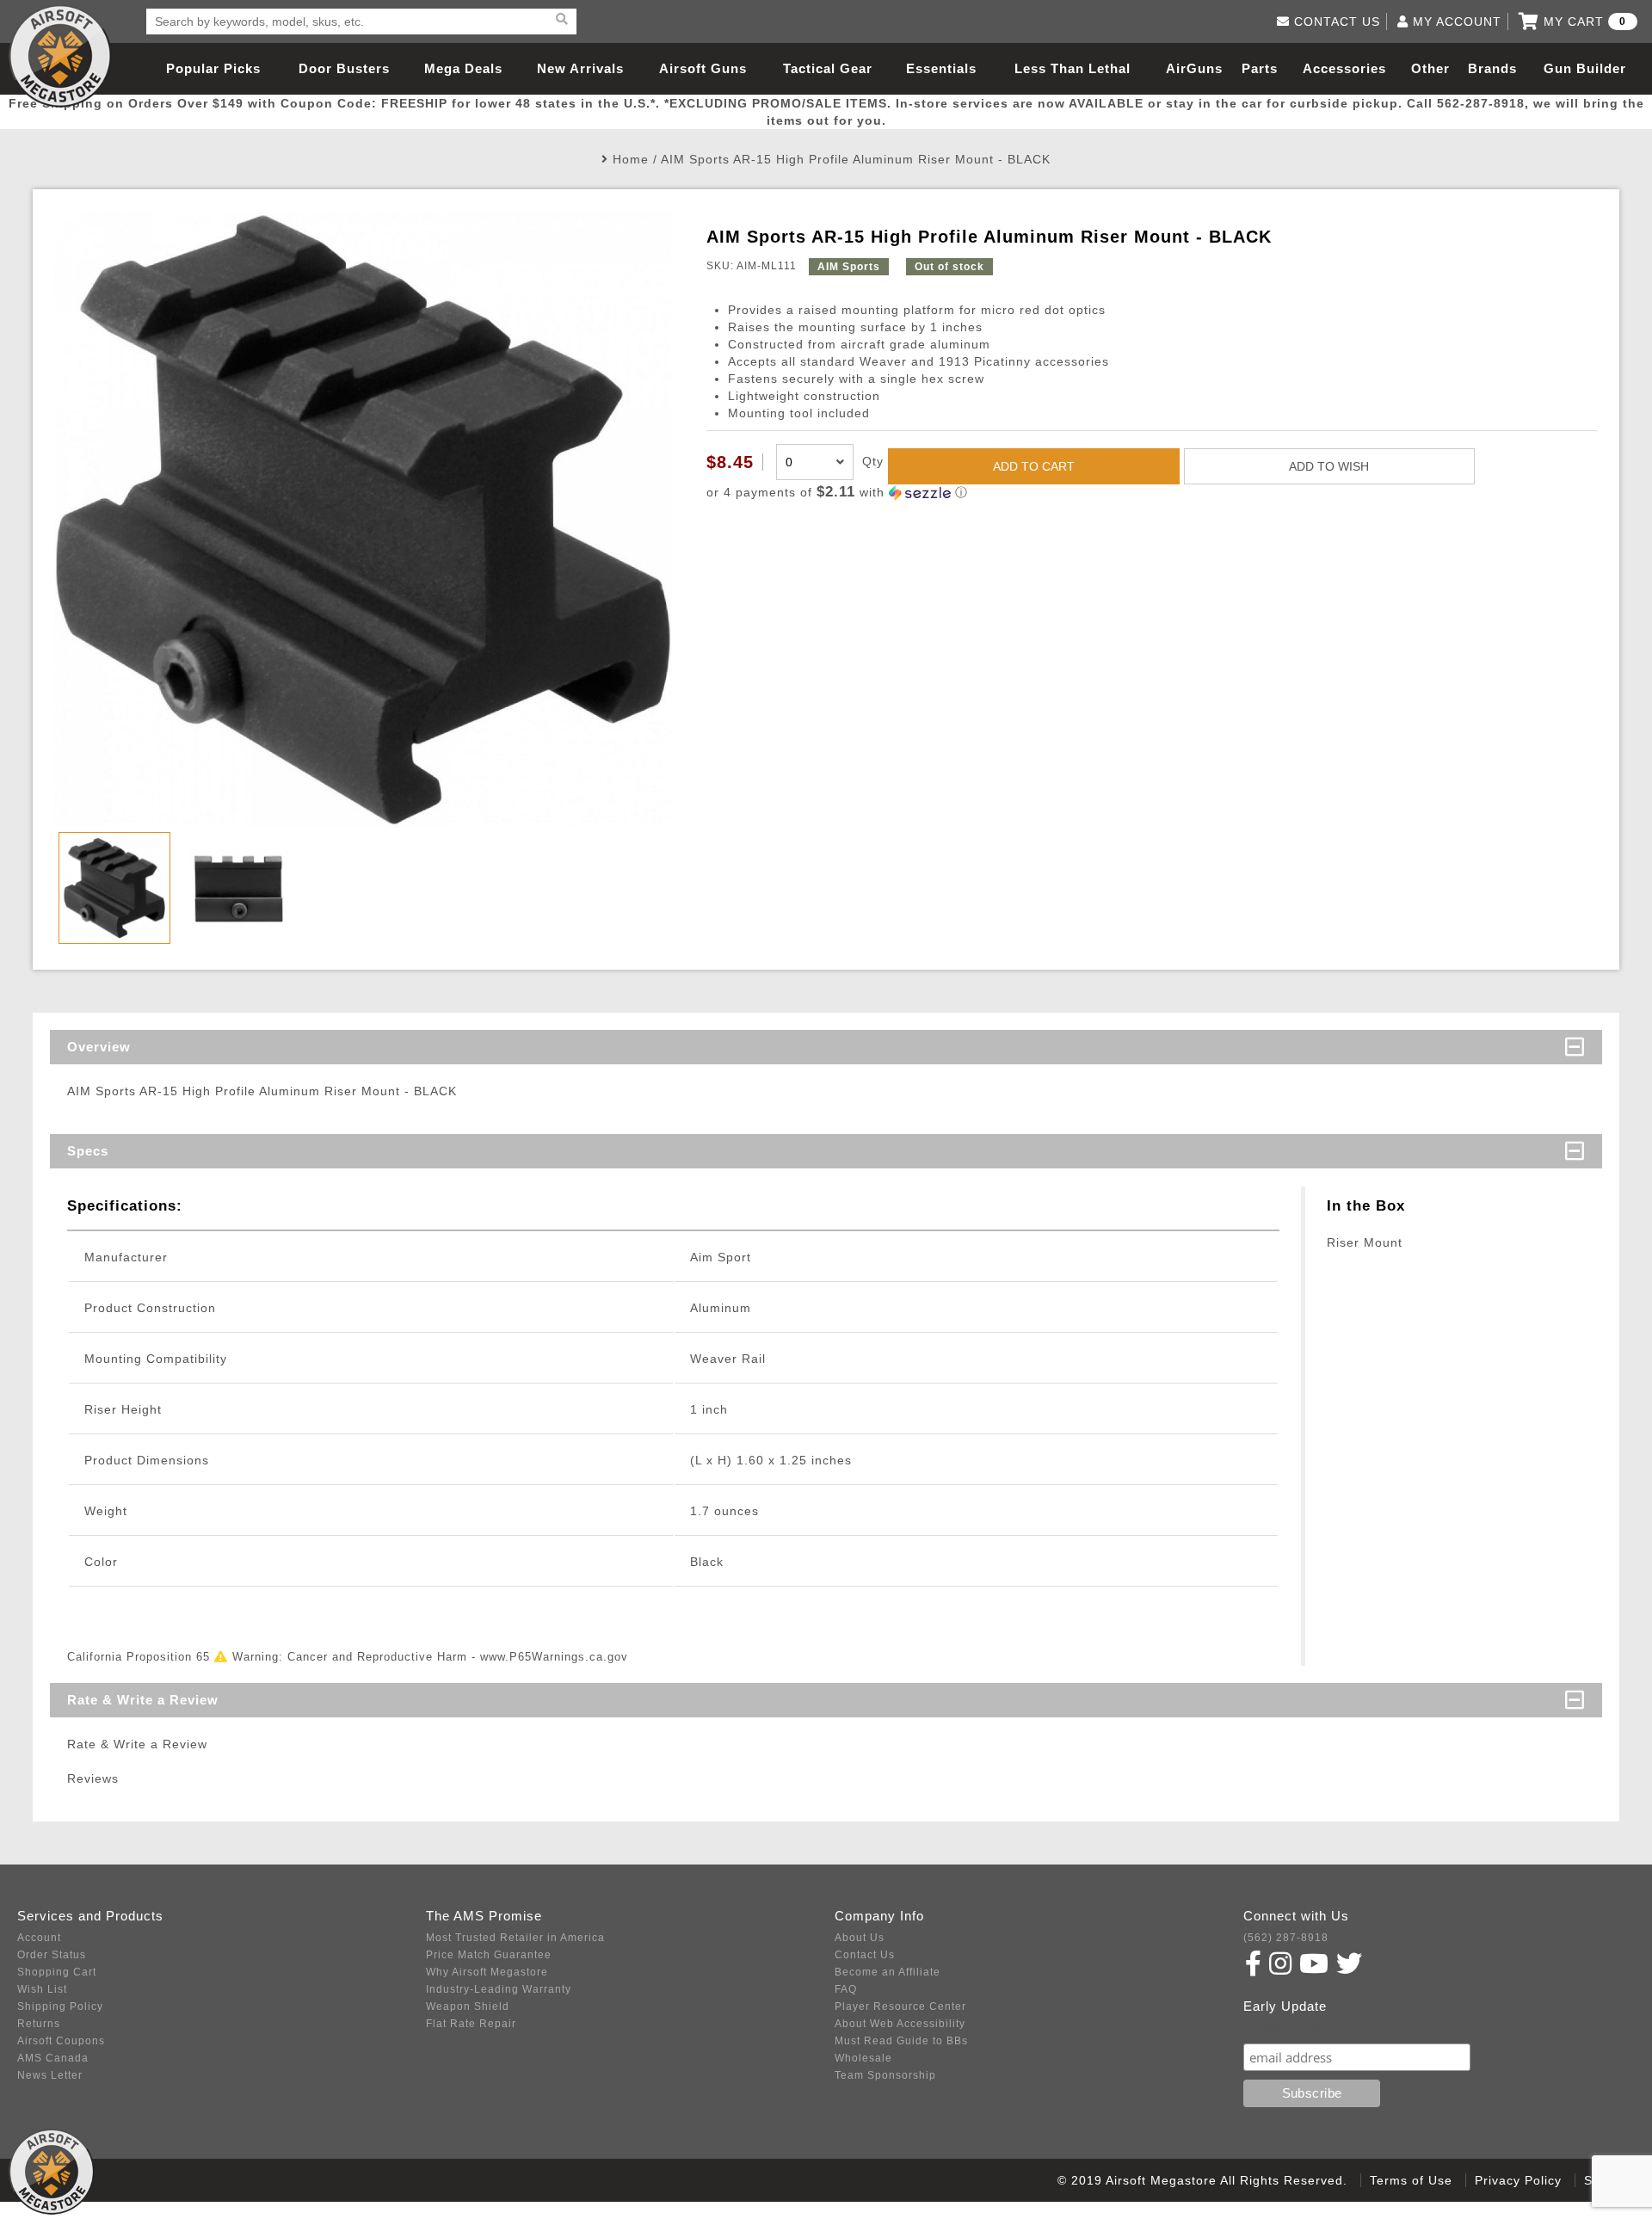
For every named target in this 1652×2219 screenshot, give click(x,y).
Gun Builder (1585, 68)
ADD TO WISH (1329, 466)
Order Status (52, 1955)
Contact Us (865, 1955)
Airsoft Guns (703, 68)
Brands (1492, 68)
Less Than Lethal (1073, 68)
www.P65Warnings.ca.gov (554, 1657)
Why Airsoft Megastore (487, 1972)
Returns (39, 2024)
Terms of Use (1411, 2180)
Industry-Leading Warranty (499, 1989)
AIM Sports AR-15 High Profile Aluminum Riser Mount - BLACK (856, 159)
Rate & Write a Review (143, 1700)
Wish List (42, 1989)
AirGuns (1194, 68)
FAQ (846, 1989)
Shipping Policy (60, 2006)
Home (631, 159)
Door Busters (344, 68)
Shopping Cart (57, 1972)
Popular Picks (213, 68)
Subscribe (1281, 2027)
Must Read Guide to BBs (901, 2041)
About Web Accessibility (900, 2024)
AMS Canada (53, 2058)
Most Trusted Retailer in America (515, 1938)
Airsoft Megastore (60, 56)
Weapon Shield (468, 2006)
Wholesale (863, 2058)
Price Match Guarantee (489, 1955)
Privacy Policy (1518, 2180)
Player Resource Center (900, 2006)
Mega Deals (463, 68)
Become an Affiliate (888, 1972)
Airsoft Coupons (61, 2041)
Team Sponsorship (885, 2075)
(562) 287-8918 (1286, 1938)
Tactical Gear (828, 68)
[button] (1152, 493)
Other (1430, 68)
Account (39, 1938)
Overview (99, 1047)
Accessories (1344, 68)
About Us (860, 1938)
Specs (88, 1151)
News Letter (50, 2075)
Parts (1260, 68)
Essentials (941, 68)
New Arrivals (580, 68)
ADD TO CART (1034, 466)
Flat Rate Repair (471, 2024)
